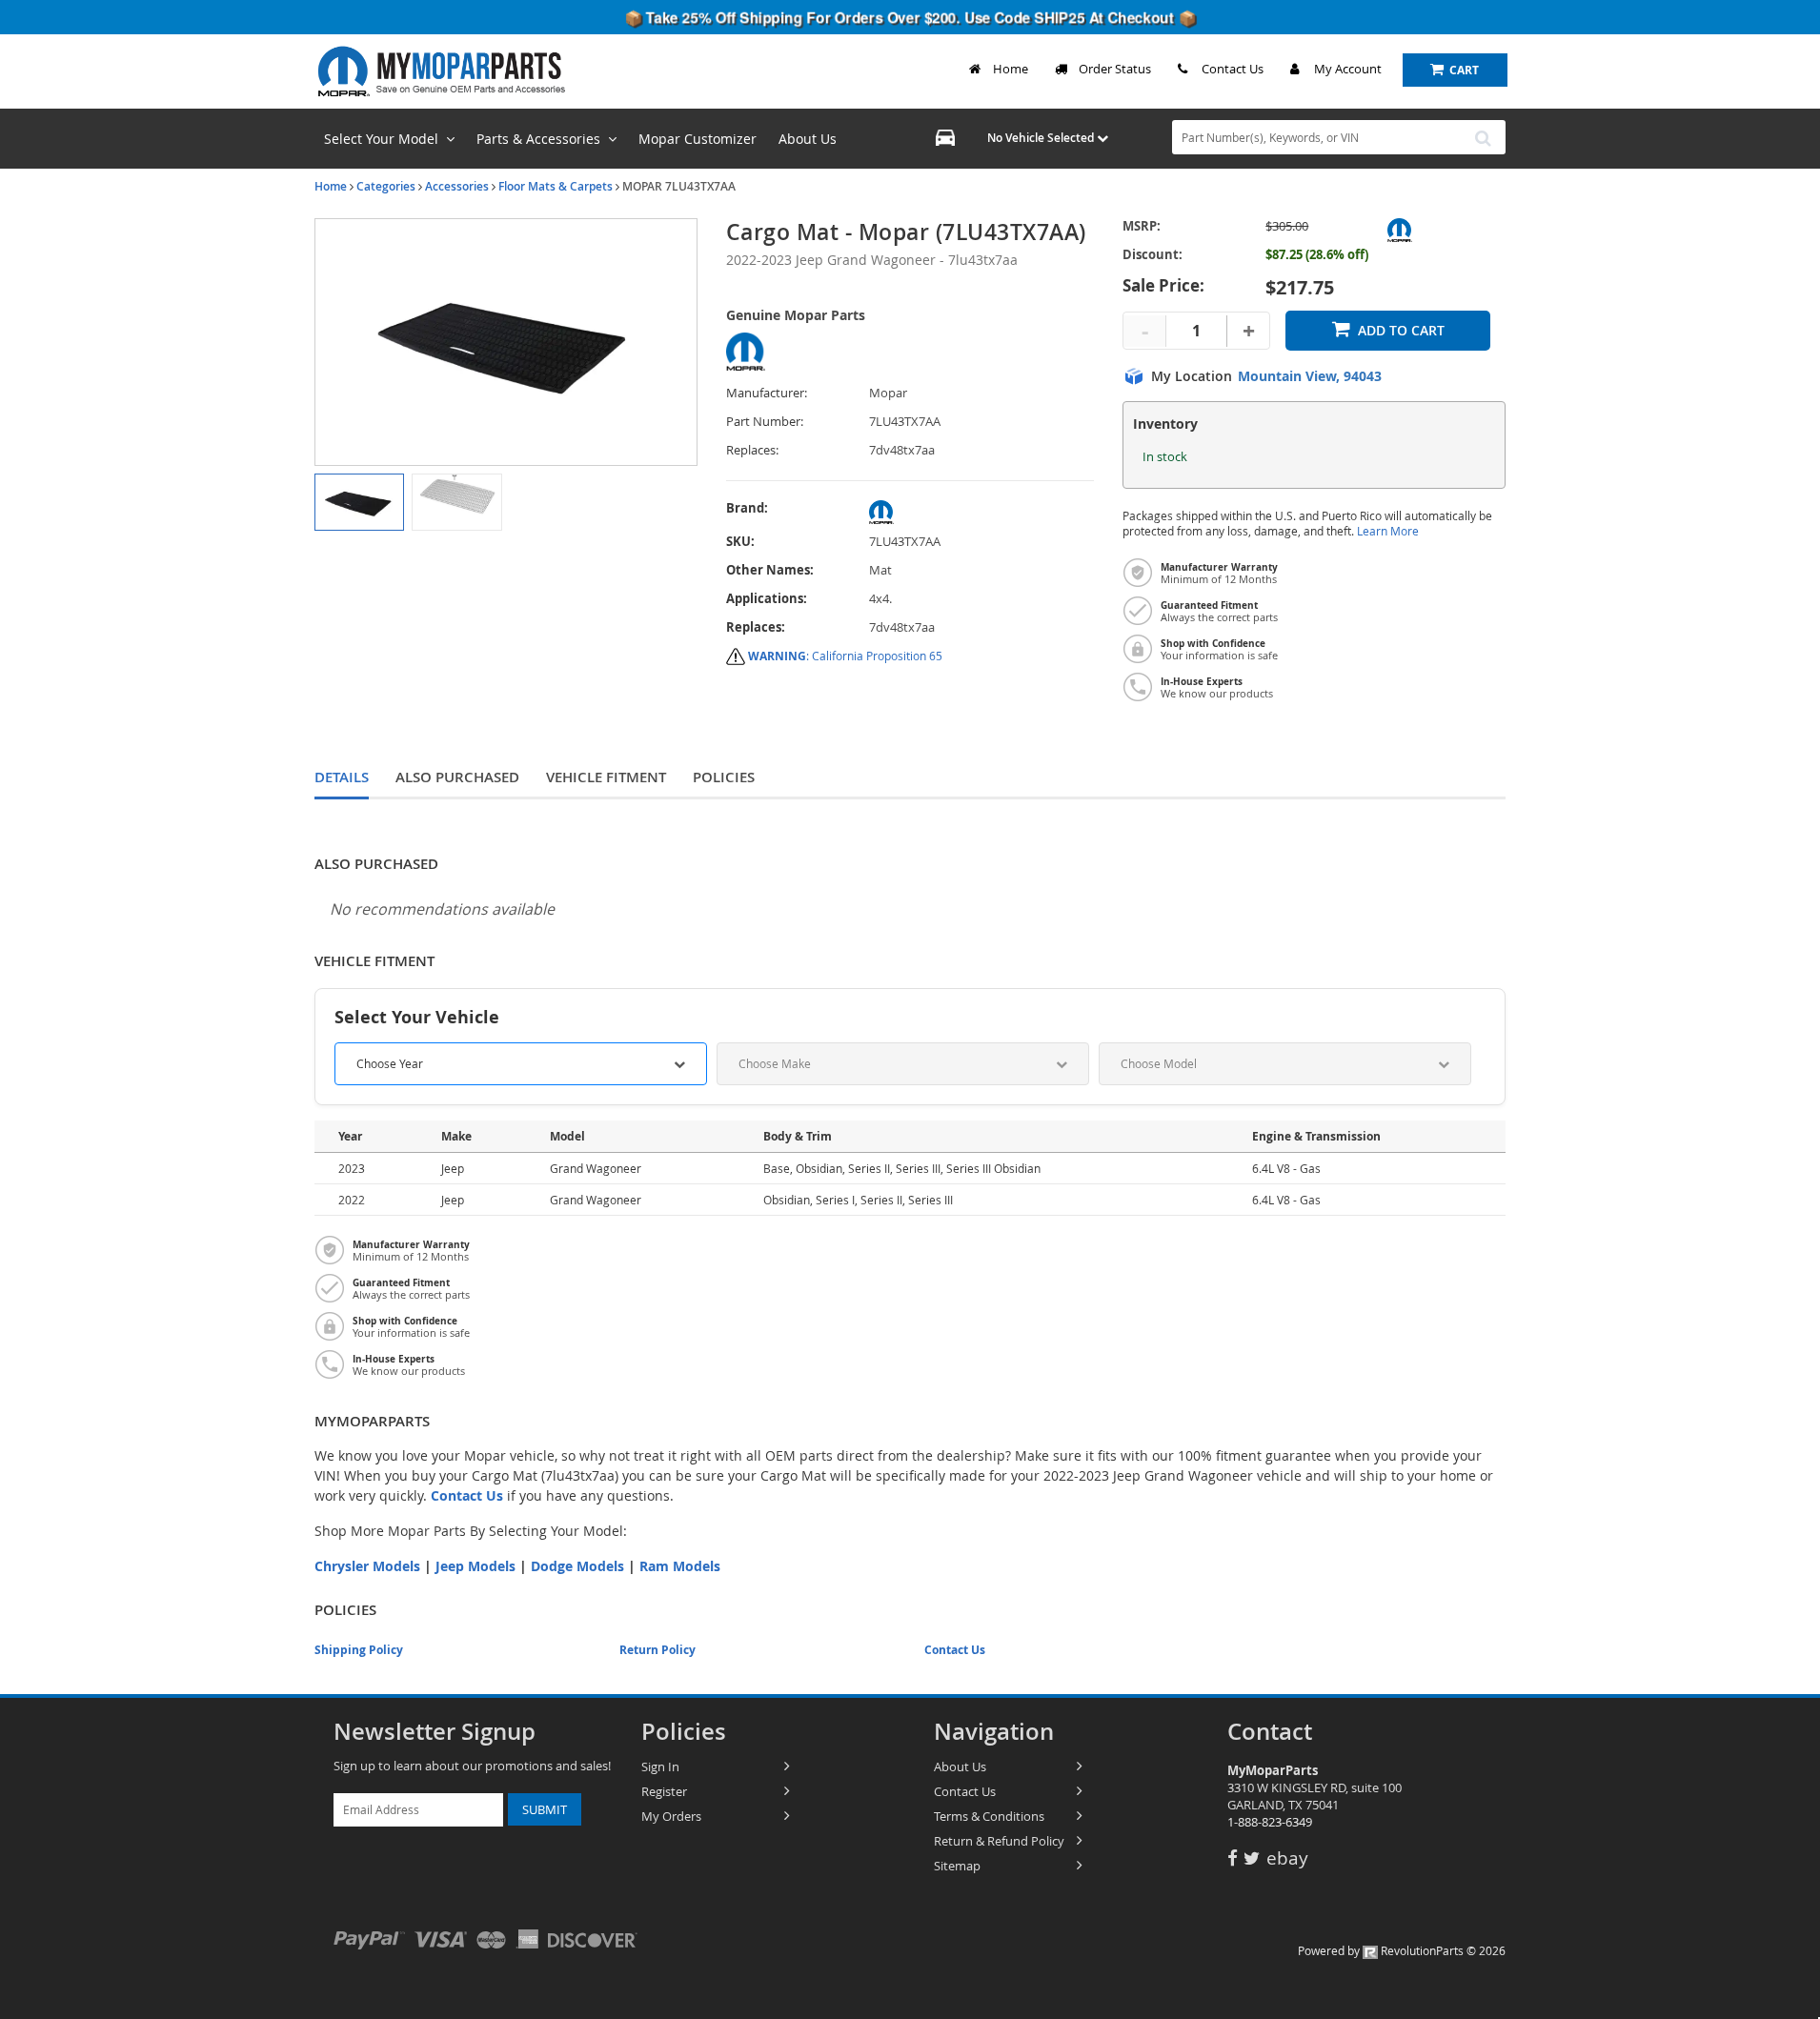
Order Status (1115, 69)
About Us (960, 1767)
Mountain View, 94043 (1310, 376)
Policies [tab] (724, 777)
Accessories (457, 186)
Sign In (660, 1767)
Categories (386, 186)
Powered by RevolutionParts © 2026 (1402, 1950)
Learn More (1388, 531)
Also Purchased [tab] (457, 777)
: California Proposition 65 (845, 656)
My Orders (671, 1816)
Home (1011, 69)
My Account (1348, 69)
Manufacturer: (767, 393)
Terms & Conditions (989, 1816)
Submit (545, 1809)
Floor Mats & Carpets (556, 186)
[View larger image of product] (359, 502)
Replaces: (752, 450)
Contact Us (1233, 69)
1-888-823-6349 (1270, 1822)
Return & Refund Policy (999, 1841)
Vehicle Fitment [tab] (606, 777)
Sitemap (957, 1866)
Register (664, 1791)
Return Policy (657, 1650)
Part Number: (765, 422)
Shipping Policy (359, 1650)
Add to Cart (1401, 330)
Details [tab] (342, 777)
